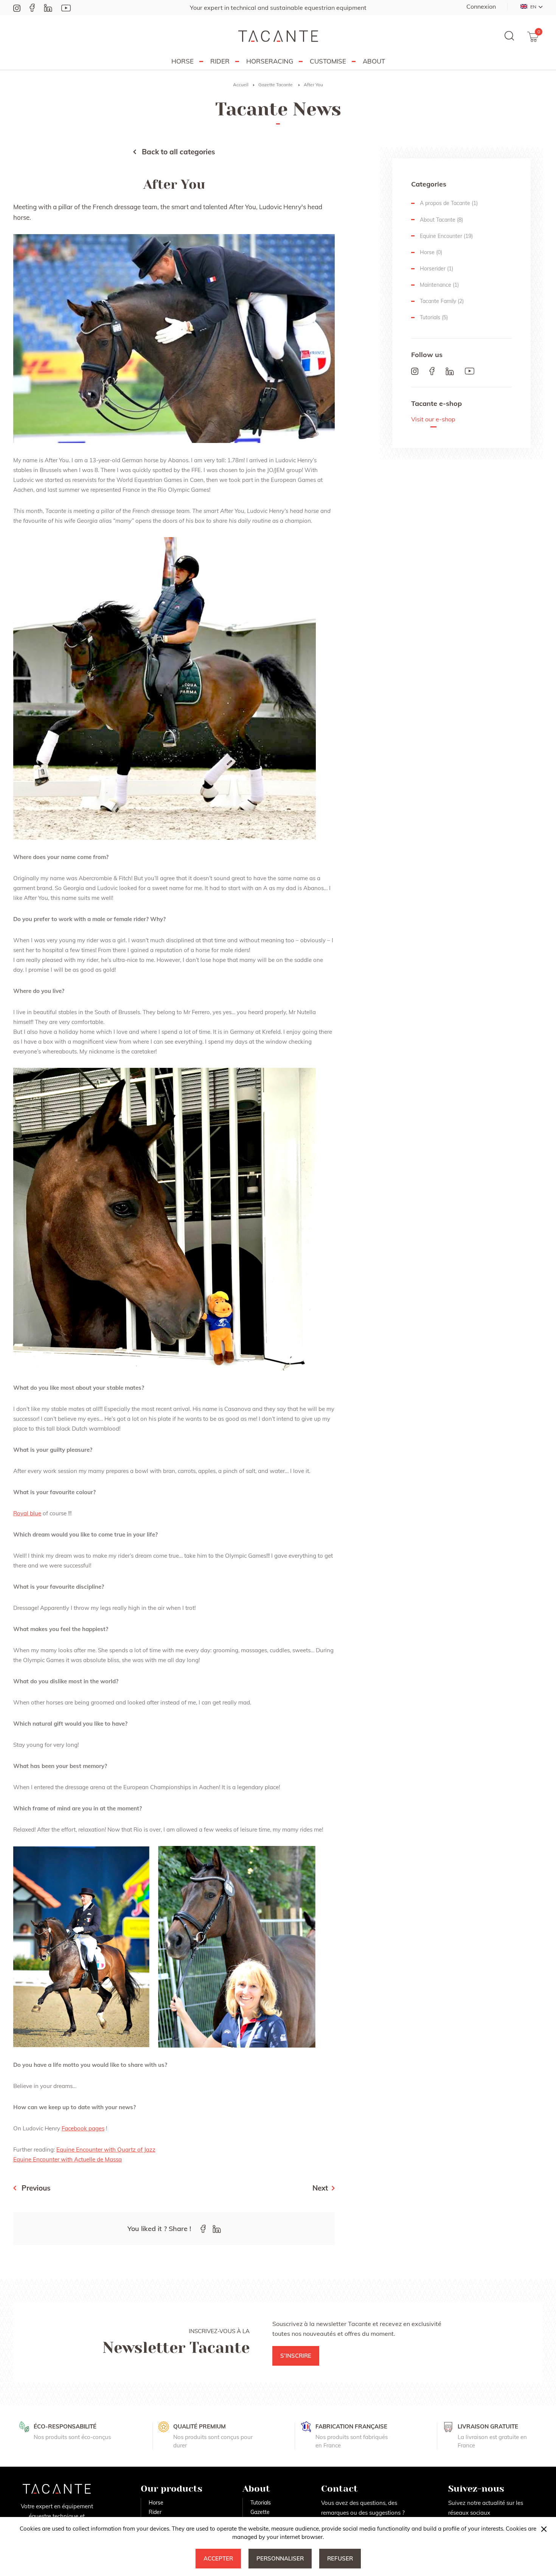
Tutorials (261, 2503)
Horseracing (270, 61)
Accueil (241, 85)
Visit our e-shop (433, 420)
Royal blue (27, 1513)
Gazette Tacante (276, 85)
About (374, 61)
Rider (220, 61)
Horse (182, 61)
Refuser (340, 2558)
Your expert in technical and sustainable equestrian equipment (278, 8)
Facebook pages (83, 2128)
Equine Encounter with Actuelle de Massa (68, 2159)
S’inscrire (296, 2356)
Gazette (260, 2512)
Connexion (481, 6)
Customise (328, 61)
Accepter (218, 2558)
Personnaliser (280, 2558)
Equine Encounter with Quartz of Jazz (106, 2150)
